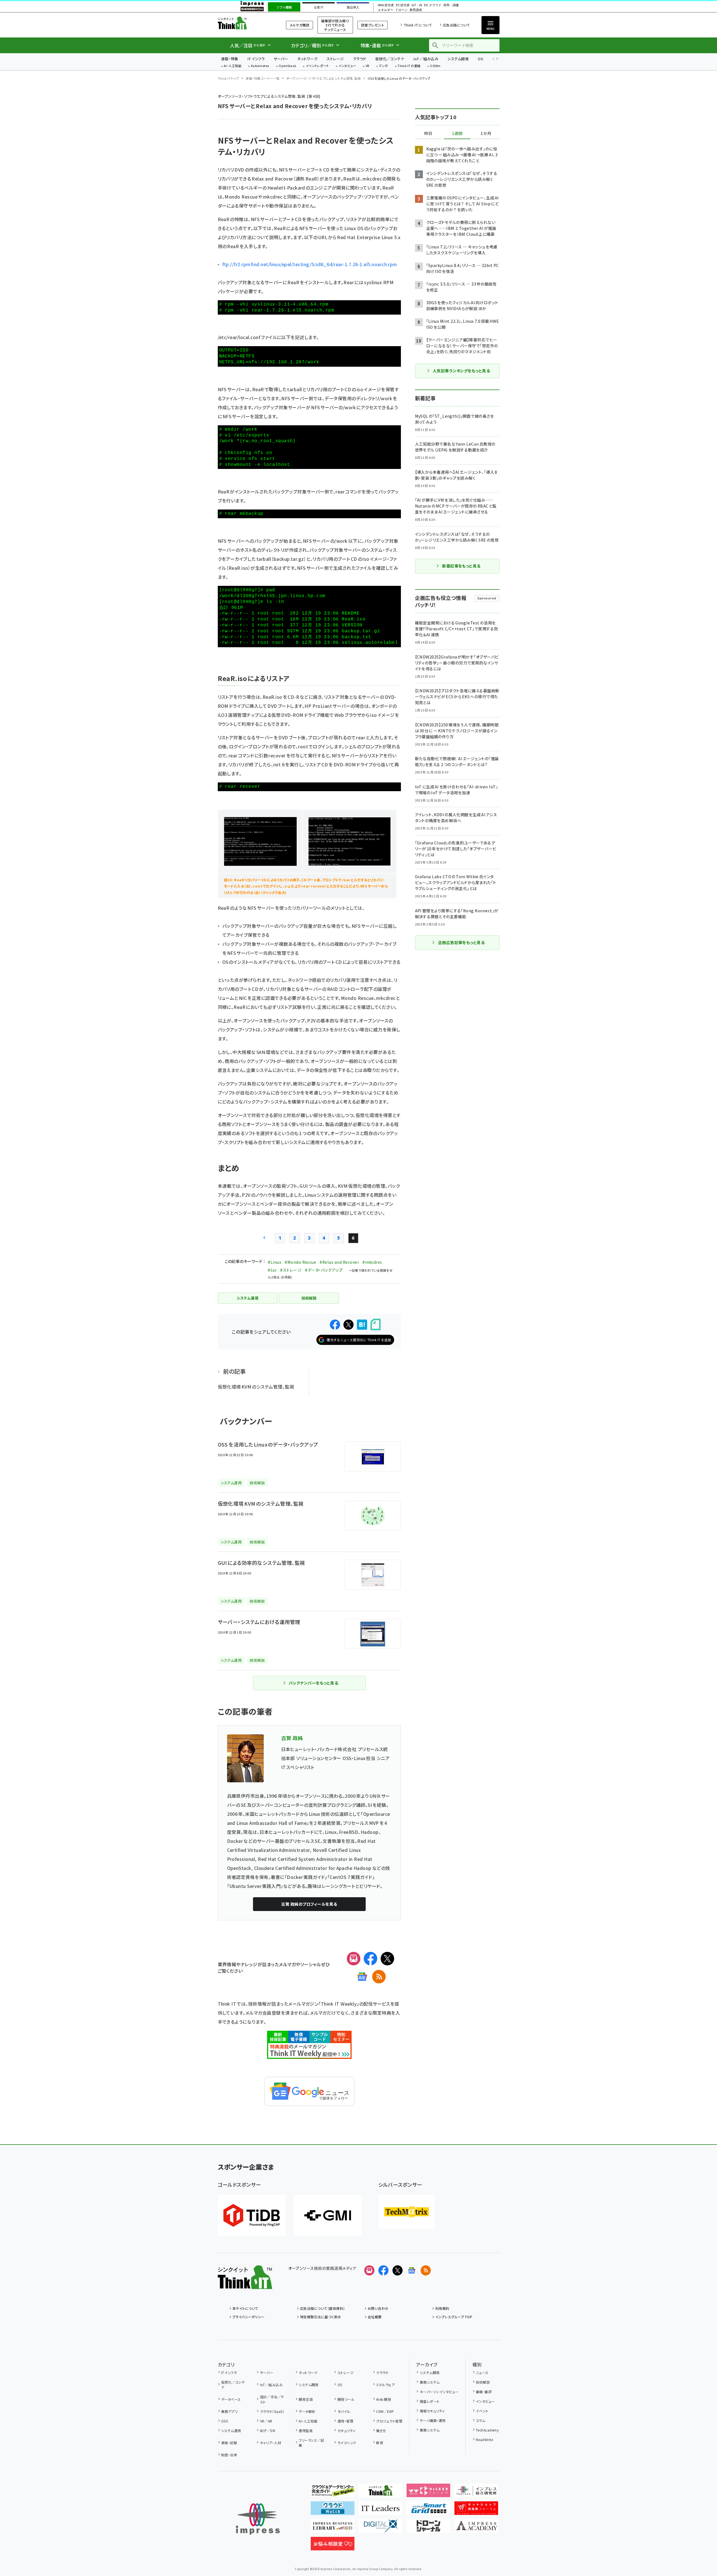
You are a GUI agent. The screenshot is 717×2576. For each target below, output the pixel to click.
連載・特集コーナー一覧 (263, 78)
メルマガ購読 (299, 25)
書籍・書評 (484, 2392)
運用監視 (306, 2431)
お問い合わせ (378, 2308)
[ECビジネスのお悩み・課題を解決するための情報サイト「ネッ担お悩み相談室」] (333, 2546)
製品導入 (353, 7)
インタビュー (347, 66)
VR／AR (266, 2421)
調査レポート (430, 2401)
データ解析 (307, 2411)
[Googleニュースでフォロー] (412, 2270)
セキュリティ (346, 2431)
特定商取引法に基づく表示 (321, 2317)
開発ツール (346, 2399)
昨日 (428, 134)
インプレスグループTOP (454, 2317)
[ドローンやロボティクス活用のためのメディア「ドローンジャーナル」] (428, 2528)
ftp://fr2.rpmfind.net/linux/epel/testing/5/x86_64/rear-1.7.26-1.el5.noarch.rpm (310, 264)
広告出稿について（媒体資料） (323, 2308)
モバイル (344, 2411)
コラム (480, 2420)
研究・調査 (451, 5)
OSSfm (435, 66)
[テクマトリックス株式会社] (407, 2212)
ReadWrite (484, 2440)
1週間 (457, 134)
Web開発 (384, 2399)
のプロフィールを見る (309, 1904)
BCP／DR (268, 2431)
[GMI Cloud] (328, 2215)
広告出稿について (456, 25)
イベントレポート (317, 66)
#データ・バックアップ (324, 1270)
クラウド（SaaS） (272, 2411)
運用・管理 (345, 2421)
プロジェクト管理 (389, 2421)
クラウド (360, 59)
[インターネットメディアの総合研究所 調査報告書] (476, 2493)
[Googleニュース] (362, 1977)
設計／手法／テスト (272, 2399)
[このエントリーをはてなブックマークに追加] (362, 1325)
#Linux (274, 1262)
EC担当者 (403, 5)
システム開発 (458, 59)
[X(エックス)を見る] (398, 2270)
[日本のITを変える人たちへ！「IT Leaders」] (380, 2510)
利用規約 (442, 2308)
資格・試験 (229, 2443)
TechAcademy (487, 2430)
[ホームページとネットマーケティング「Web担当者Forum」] (428, 2493)
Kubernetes (260, 66)
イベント (482, 2411)
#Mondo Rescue (300, 1262)
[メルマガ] (354, 1959)
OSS (225, 2421)
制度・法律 (229, 2455)
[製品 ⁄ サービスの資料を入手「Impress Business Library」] (333, 2528)
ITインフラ (256, 59)
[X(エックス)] (387, 1959)
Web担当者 (386, 5)
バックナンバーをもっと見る (313, 1683)
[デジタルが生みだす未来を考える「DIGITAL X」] (380, 2528)
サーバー (281, 59)
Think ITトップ (228, 78)
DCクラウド (433, 5)
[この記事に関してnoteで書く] (376, 1324)
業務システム (430, 2382)
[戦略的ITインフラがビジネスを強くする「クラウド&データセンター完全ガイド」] (333, 2493)
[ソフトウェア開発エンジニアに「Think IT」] (380, 2493)
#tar (272, 1270)
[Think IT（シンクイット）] (245, 2284)
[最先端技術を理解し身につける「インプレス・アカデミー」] (476, 2528)
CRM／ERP (385, 2411)
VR (368, 66)
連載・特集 (230, 59)
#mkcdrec (372, 1262)
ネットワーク (307, 59)
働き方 (381, 2431)
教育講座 (416, 10)
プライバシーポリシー (249, 2317)
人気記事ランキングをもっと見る (461, 371)
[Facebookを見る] (383, 2270)
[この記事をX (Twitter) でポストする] (348, 1325)
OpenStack (287, 66)
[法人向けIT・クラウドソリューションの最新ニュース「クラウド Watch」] (333, 2510)
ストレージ (335, 59)
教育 (380, 2443)
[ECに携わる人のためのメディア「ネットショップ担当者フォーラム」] (476, 2510)
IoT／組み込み (426, 59)
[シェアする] (335, 1325)
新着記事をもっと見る (461, 566)
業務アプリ (229, 2411)
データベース (231, 2399)
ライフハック (347, 2443)
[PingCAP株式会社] (252, 2215)
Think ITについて (418, 25)
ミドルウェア (385, 2385)
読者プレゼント (373, 25)
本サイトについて (245, 2308)
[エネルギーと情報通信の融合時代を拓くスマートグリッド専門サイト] (428, 2510)
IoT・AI (417, 5)
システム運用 (231, 2431)
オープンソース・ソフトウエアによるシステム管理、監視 (323, 78)
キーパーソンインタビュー (439, 2392)
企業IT (318, 7)
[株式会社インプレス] (258, 2519)
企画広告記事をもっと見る (461, 942)
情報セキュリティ (432, 2411)
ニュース (482, 2373)
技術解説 (483, 2382)
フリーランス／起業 (311, 2443)
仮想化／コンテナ (390, 59)
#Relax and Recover (339, 1262)
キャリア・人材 (271, 2443)
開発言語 (306, 2399)
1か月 (486, 134)
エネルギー (386, 10)
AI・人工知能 (233, 66)
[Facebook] (370, 1959)
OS (480, 59)
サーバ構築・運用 (433, 2420)
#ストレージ (291, 1270)
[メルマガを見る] (369, 2270)
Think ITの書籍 (409, 66)
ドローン (401, 10)
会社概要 (375, 2317)
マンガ (383, 66)
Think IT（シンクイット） (245, 23)
